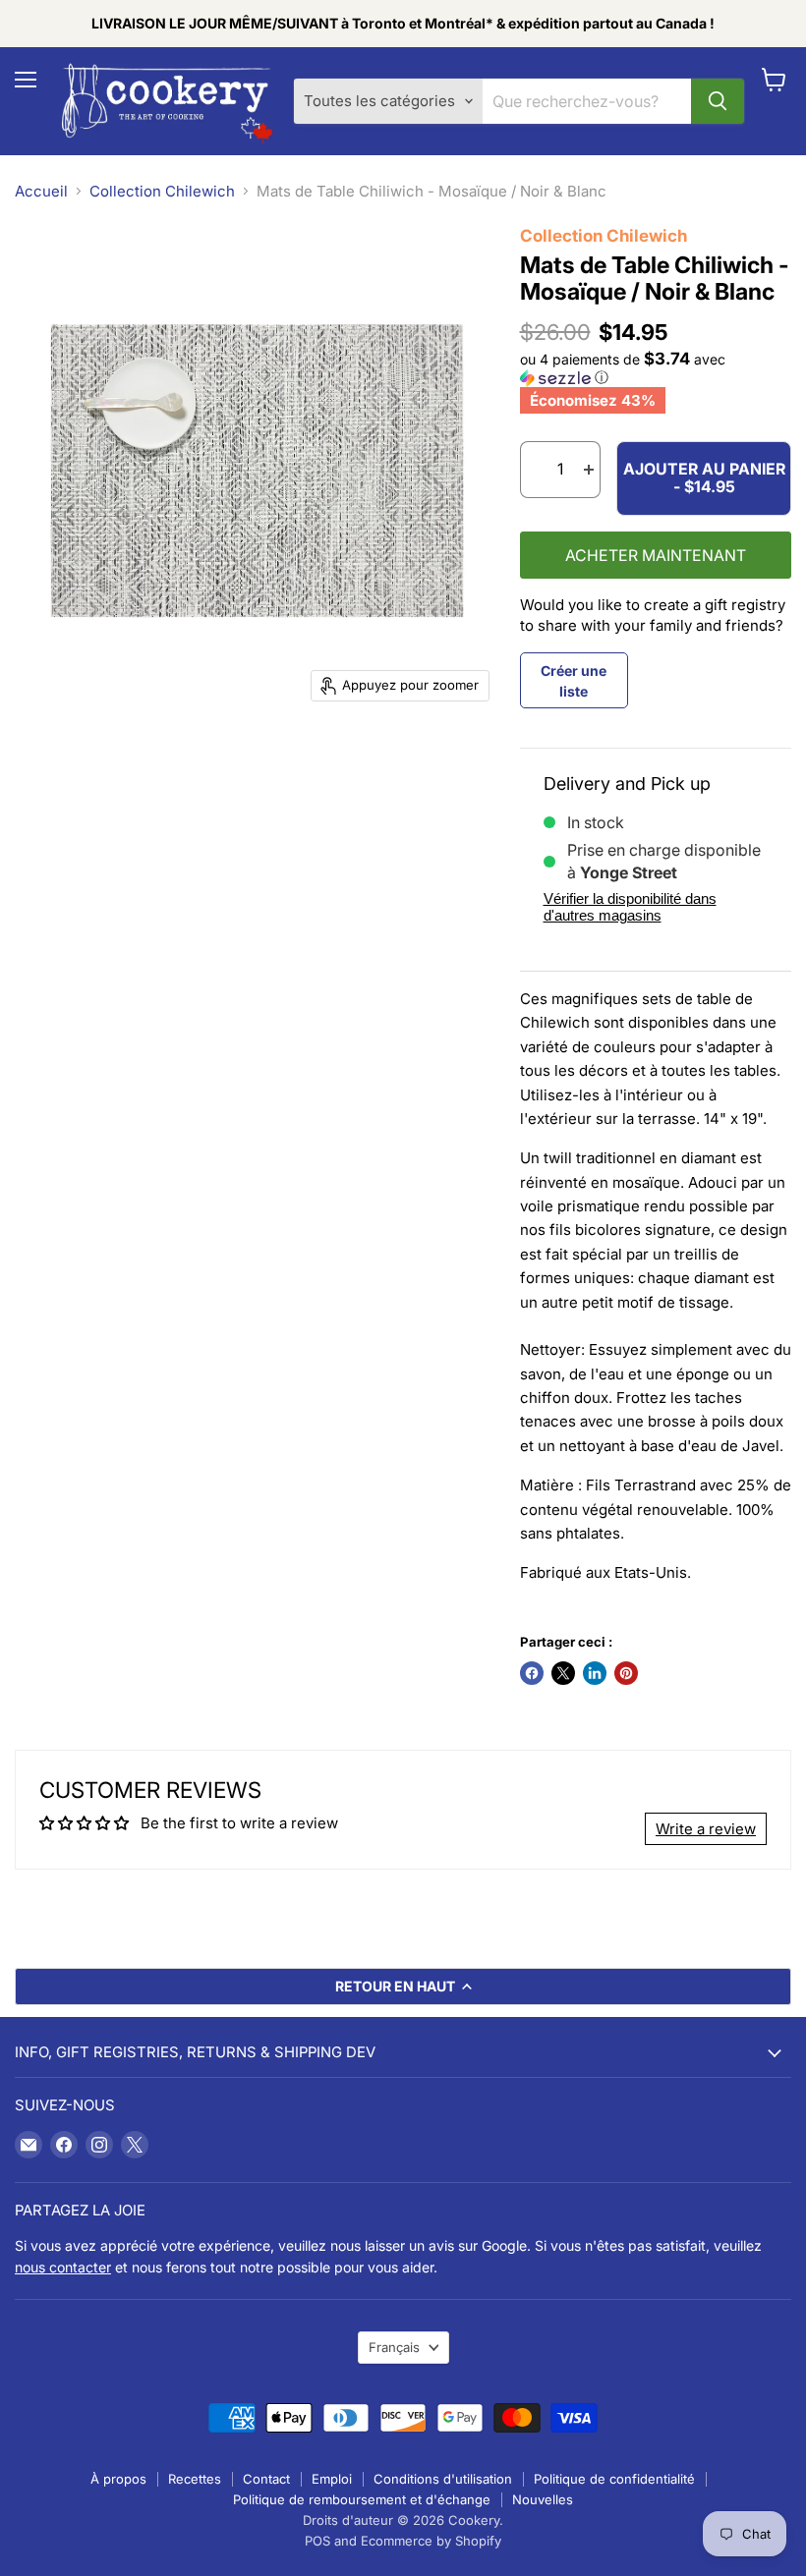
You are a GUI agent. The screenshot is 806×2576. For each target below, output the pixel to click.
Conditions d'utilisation (443, 2479)
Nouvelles (543, 2499)
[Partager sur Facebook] (532, 1673)
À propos (118, 2479)
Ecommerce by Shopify (431, 2541)
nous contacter (63, 2267)
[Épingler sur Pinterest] (626, 1673)
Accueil (41, 191)
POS (317, 2541)
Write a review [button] (706, 1829)
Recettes (195, 2479)
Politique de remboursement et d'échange (362, 2499)
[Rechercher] (718, 101)
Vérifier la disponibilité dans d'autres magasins (630, 907)
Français (394, 2347)
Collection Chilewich (162, 191)
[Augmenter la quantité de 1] (590, 470)
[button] (656, 368)
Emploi (332, 2479)
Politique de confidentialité (614, 2479)
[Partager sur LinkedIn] (595, 1673)
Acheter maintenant (656, 556)
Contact (266, 2479)
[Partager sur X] (563, 1673)
